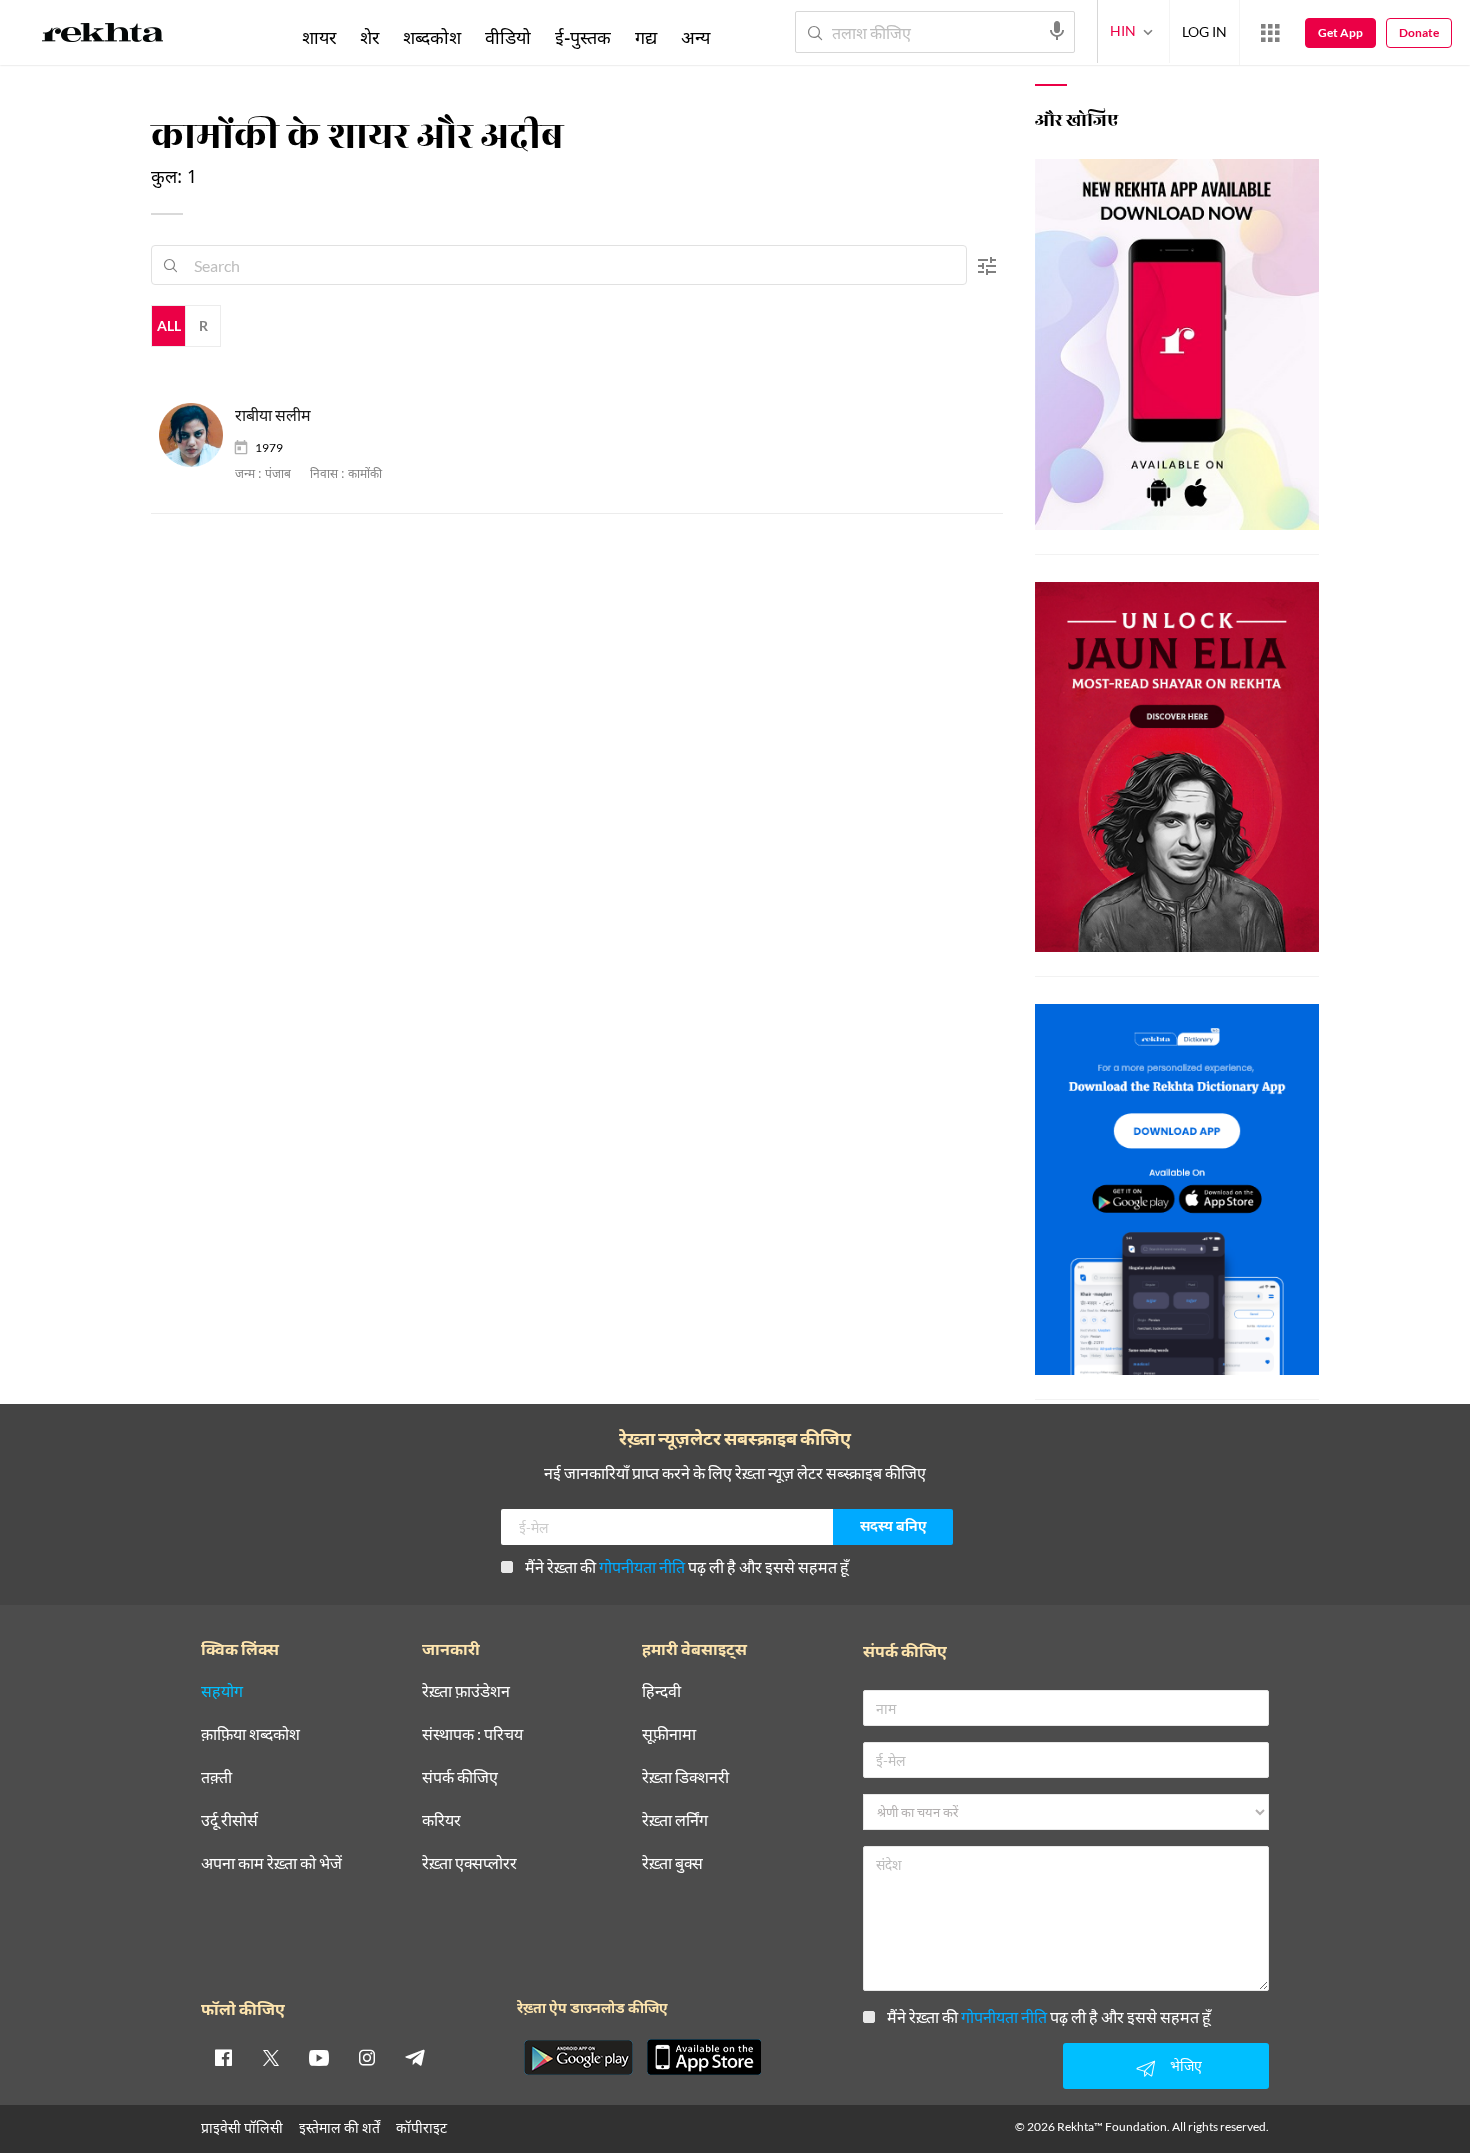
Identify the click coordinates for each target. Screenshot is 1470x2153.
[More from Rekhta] (1270, 33)
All (169, 325)
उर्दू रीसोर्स (229, 1820)
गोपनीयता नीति (642, 1566)
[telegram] (415, 2057)
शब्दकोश (432, 37)
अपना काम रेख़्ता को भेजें (271, 1863)
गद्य (646, 37)
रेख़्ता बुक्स (672, 1863)
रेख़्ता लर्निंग (675, 1820)
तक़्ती (216, 1777)
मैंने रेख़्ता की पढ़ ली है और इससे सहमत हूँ (687, 1566)
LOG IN (1204, 31)
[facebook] (223, 2057)
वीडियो (508, 37)
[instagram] (367, 2057)
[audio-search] (1057, 31)
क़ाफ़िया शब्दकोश (250, 1734)
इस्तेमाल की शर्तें (339, 2127)
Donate (1419, 32)
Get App (1340, 32)
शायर (319, 37)
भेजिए (1186, 2065)
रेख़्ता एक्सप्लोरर (469, 1863)
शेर (369, 37)
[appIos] (704, 2057)
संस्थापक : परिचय (472, 1734)
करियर (441, 1820)
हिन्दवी (661, 1691)
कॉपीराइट (421, 2127)
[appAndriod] (578, 2057)
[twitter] (271, 2057)
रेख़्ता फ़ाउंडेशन (466, 1691)
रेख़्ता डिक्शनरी (685, 1777)
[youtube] (319, 2057)
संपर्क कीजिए (460, 1777)
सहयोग (222, 1691)
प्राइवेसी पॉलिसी (242, 2127)
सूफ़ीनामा (669, 1734)
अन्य (695, 37)
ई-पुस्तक (583, 37)
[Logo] (103, 36)
